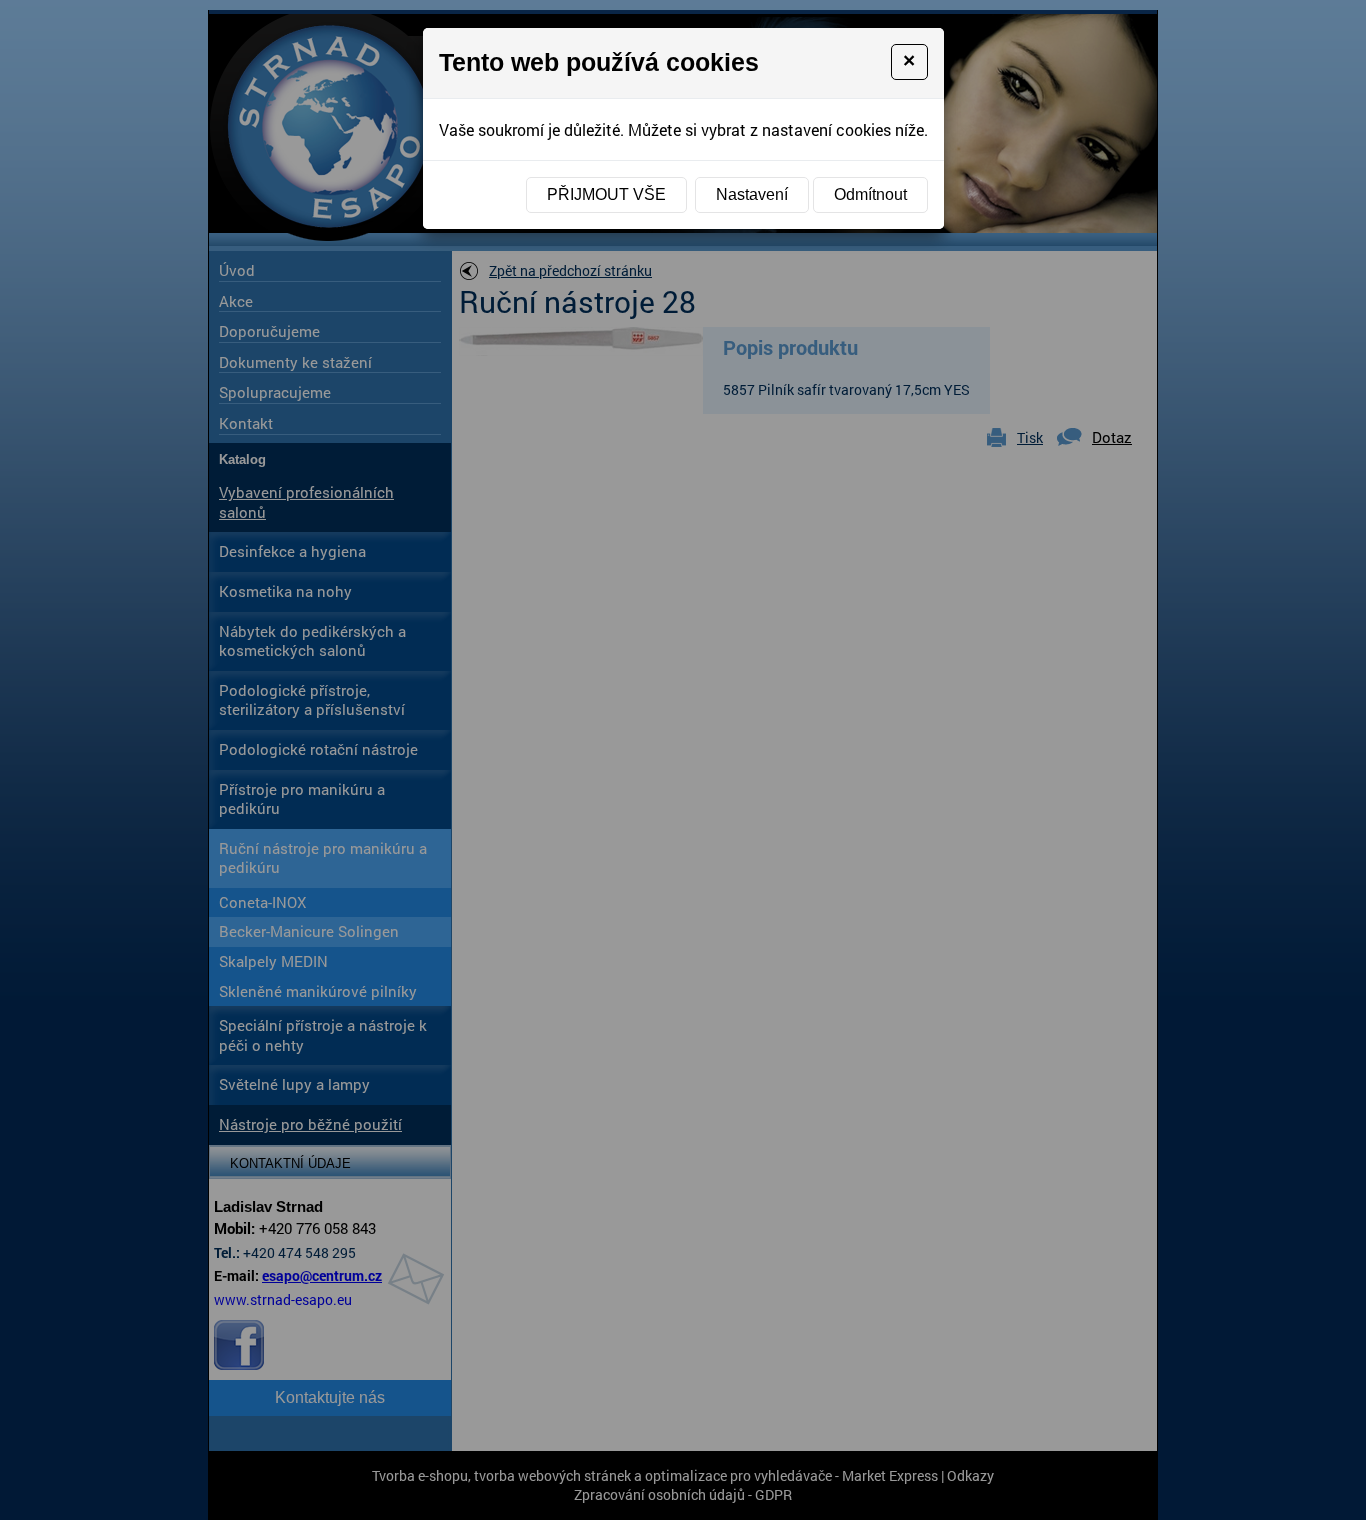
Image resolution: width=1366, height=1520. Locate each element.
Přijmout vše (606, 194)
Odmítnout (870, 194)
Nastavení (752, 194)
